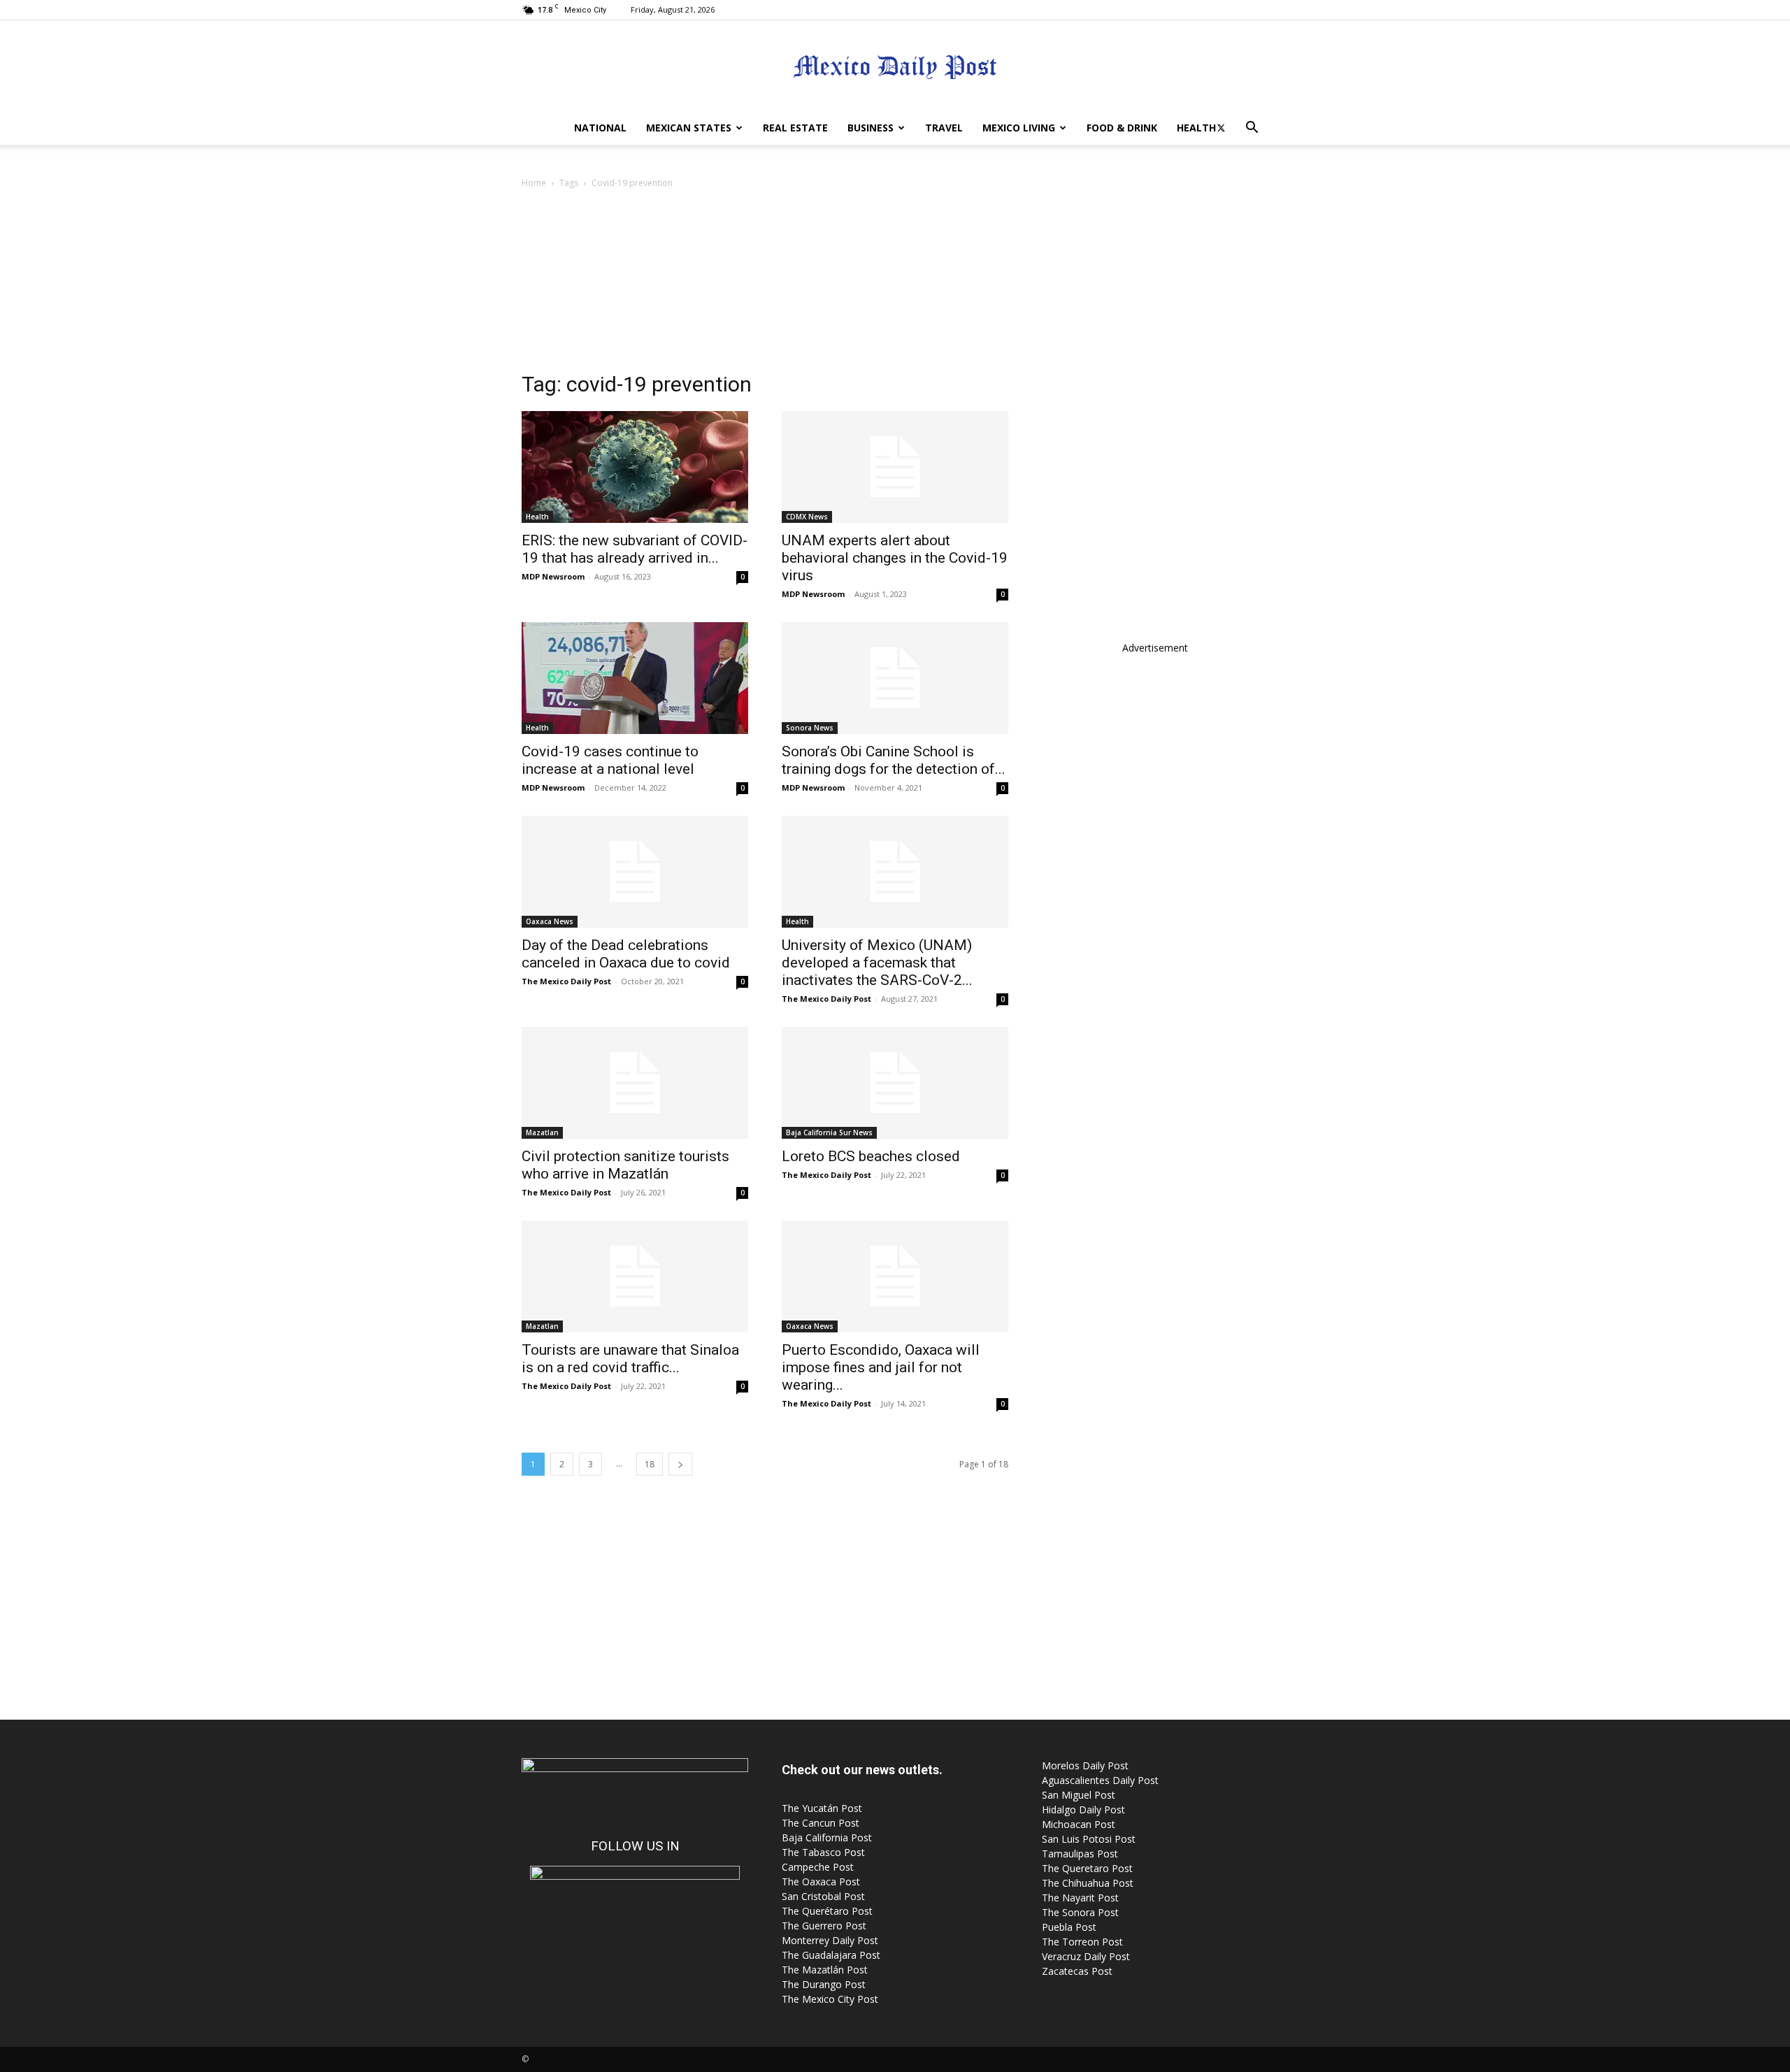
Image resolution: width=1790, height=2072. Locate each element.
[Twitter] (1221, 128)
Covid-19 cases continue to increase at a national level (610, 760)
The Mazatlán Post (825, 1970)
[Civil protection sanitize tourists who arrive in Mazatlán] (635, 1083)
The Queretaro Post (1087, 1868)
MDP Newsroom (553, 576)
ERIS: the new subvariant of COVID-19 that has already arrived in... (635, 549)
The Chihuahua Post (1088, 1883)
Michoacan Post (1079, 1824)
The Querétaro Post (827, 1911)
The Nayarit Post (1080, 1898)
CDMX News (807, 517)
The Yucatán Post (822, 1808)
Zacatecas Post (1077, 1971)
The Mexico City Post (830, 1999)
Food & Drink (1122, 128)
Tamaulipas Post (1080, 1854)
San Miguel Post (1079, 1795)
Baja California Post (827, 1837)
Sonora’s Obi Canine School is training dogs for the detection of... (894, 760)
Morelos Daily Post (1085, 1765)
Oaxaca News (550, 921)
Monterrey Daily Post (830, 1940)
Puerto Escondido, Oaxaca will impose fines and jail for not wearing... (881, 1367)
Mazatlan (542, 1132)
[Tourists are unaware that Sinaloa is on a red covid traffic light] (635, 1276)
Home (534, 183)
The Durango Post (824, 1984)
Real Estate (795, 128)
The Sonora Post (1080, 1912)
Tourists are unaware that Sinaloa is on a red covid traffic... (630, 1359)
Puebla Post (1069, 1927)
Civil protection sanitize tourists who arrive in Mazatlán (625, 1165)
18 (650, 1464)
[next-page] (680, 1464)
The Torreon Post (1082, 1942)
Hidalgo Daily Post (1083, 1810)
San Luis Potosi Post (1089, 1839)
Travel (944, 128)
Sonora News (810, 728)
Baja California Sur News (829, 1132)
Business (871, 128)
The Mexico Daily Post (566, 981)
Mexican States (689, 128)
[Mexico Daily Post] (895, 67)
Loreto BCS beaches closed (871, 1156)
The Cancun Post (821, 1823)
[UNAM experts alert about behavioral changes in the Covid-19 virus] (895, 467)
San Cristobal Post (823, 1896)
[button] (1252, 129)
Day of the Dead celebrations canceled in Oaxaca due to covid (626, 954)
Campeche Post (818, 1867)
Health (1196, 128)
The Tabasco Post (823, 1852)
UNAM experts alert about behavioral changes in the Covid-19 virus (895, 558)
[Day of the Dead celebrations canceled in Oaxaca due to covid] (635, 872)
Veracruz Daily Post (1086, 1956)
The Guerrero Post (824, 1926)
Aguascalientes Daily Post (1100, 1780)
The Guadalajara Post (831, 1955)
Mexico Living (1019, 128)
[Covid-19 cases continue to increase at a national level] (635, 678)
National (600, 128)
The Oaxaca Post (821, 1882)
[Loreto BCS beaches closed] (895, 1083)
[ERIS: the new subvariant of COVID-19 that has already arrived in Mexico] (635, 467)
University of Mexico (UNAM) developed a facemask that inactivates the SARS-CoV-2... (877, 963)
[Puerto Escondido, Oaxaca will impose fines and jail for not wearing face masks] (895, 1276)
